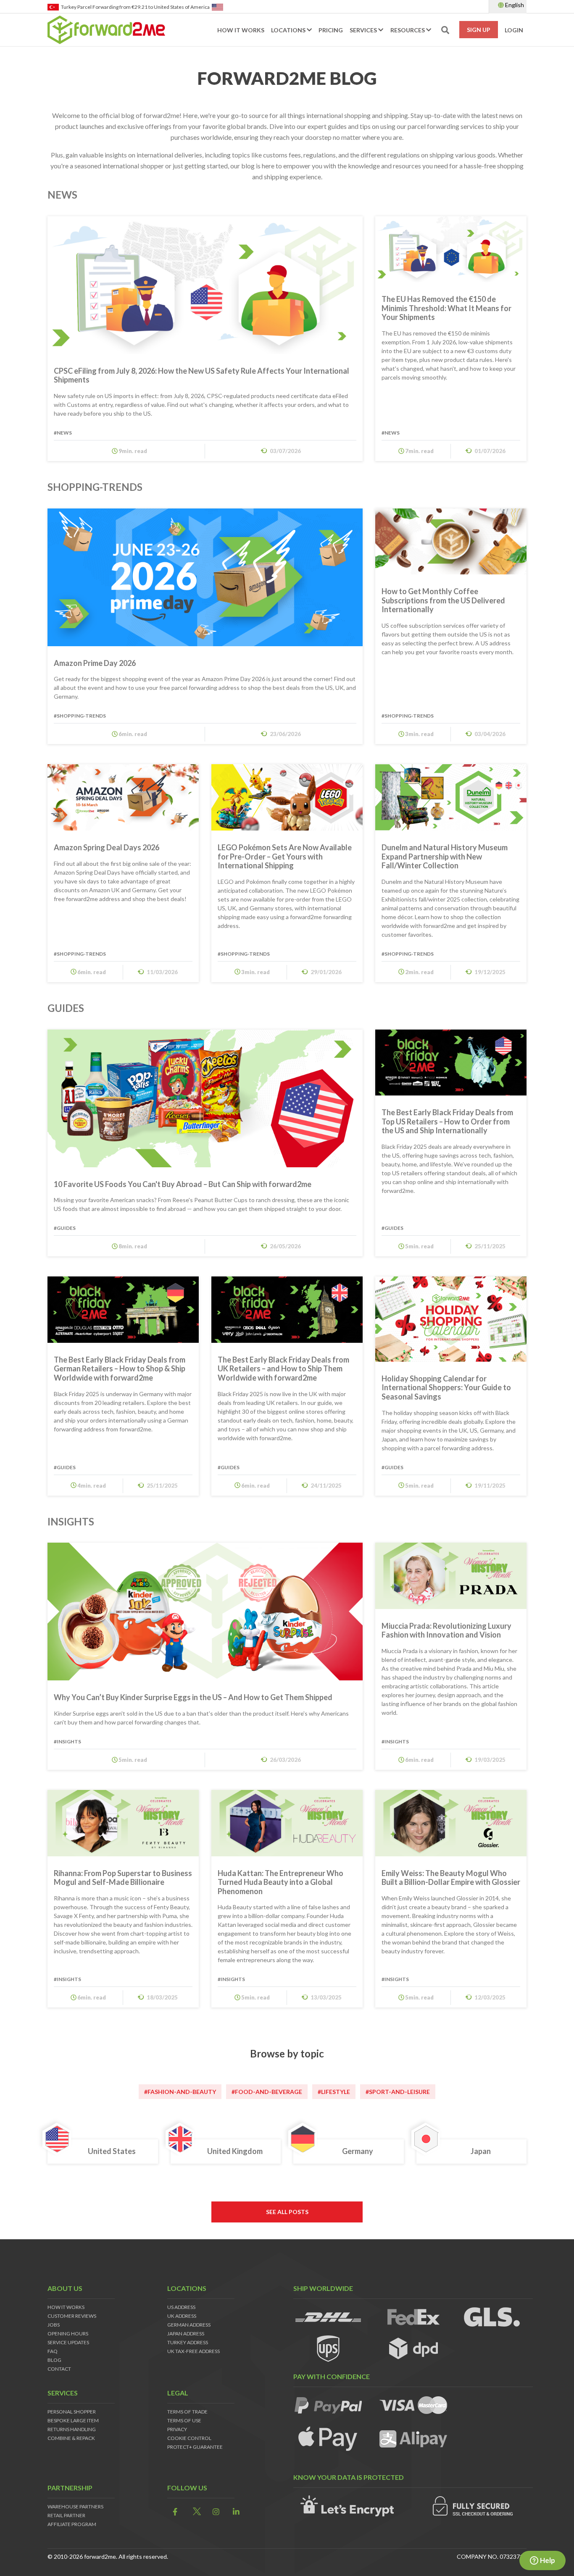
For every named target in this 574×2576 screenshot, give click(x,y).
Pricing (331, 30)
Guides (66, 1008)
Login (514, 30)
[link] (173, 2512)
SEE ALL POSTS (287, 2212)
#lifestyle (334, 2092)
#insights (67, 1741)
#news (63, 433)
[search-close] (532, 30)
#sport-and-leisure (398, 2092)
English (514, 5)
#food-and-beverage (267, 2092)
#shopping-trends (80, 716)
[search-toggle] (445, 30)
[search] (537, 30)
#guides (65, 1228)
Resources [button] (408, 30)
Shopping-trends (95, 487)
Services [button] (364, 30)
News (62, 195)
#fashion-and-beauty (180, 2092)
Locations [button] (289, 30)
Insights (71, 1521)
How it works (241, 30)
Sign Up (479, 30)
